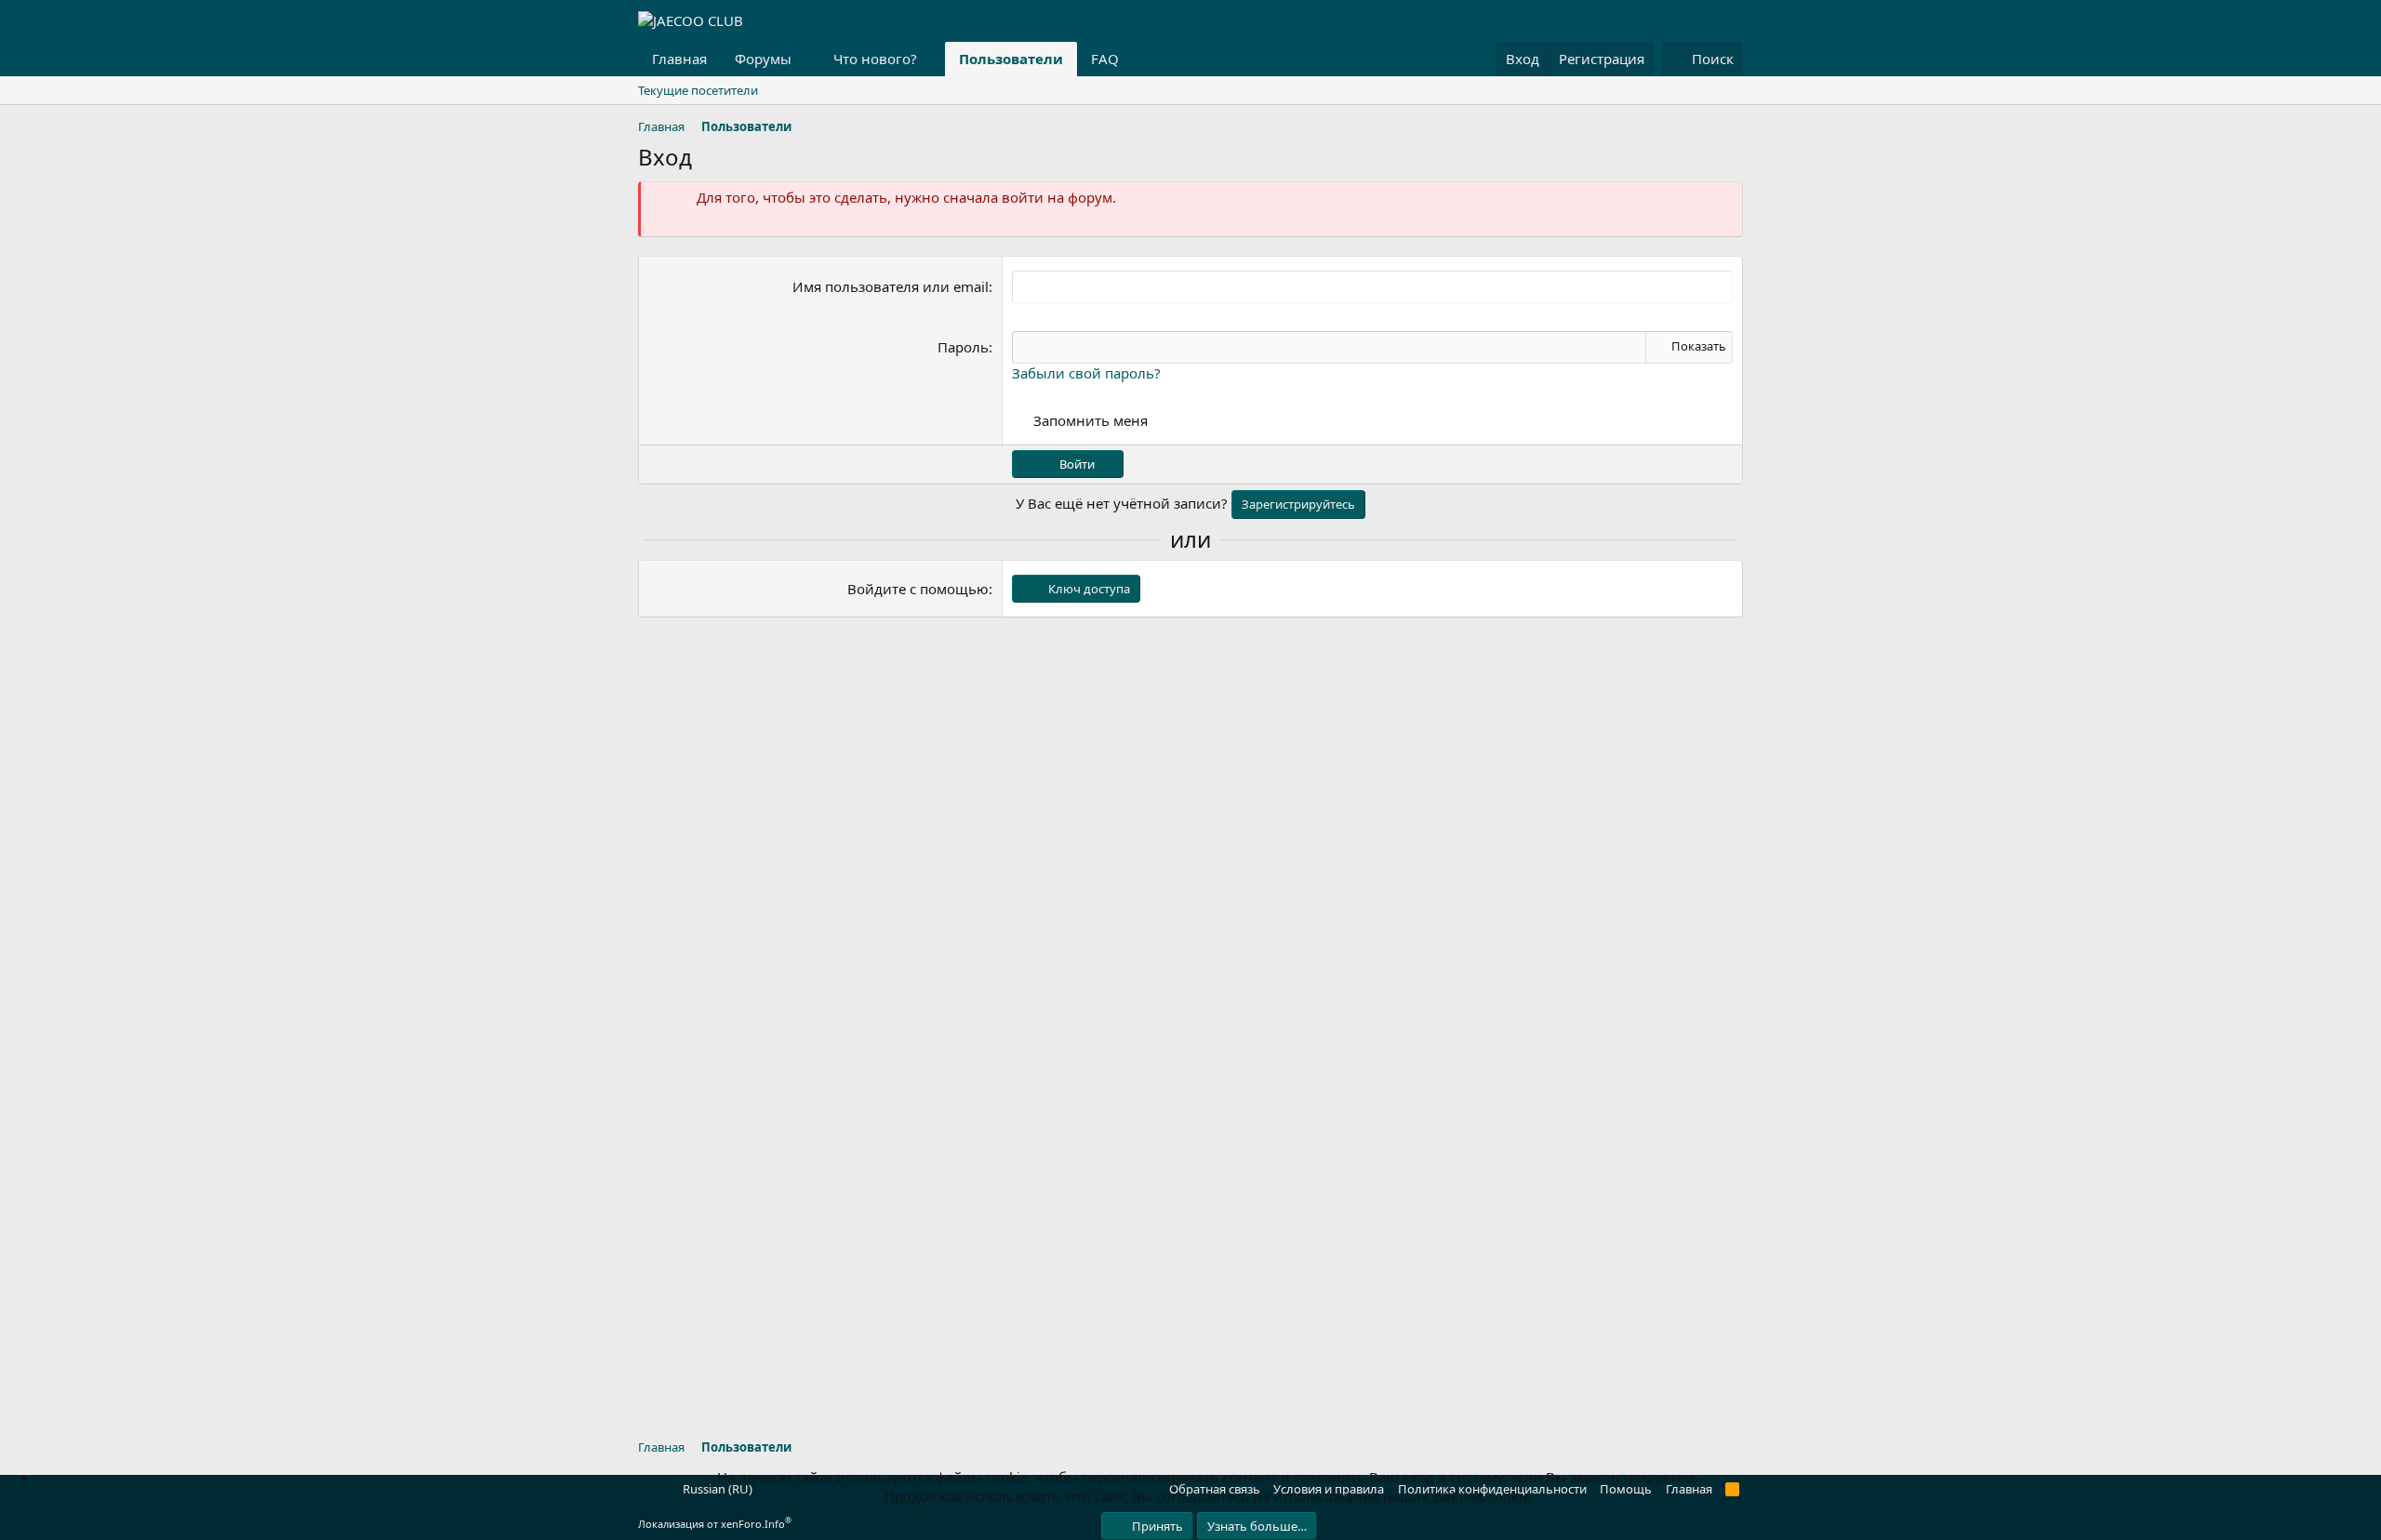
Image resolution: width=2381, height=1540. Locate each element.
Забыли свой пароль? (1086, 373)
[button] (806, 59)
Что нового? (875, 59)
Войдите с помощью (918, 589)
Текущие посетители (698, 90)
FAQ (1105, 59)
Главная (679, 59)
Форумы (763, 59)
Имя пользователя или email (891, 286)
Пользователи (1011, 59)
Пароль (963, 347)
